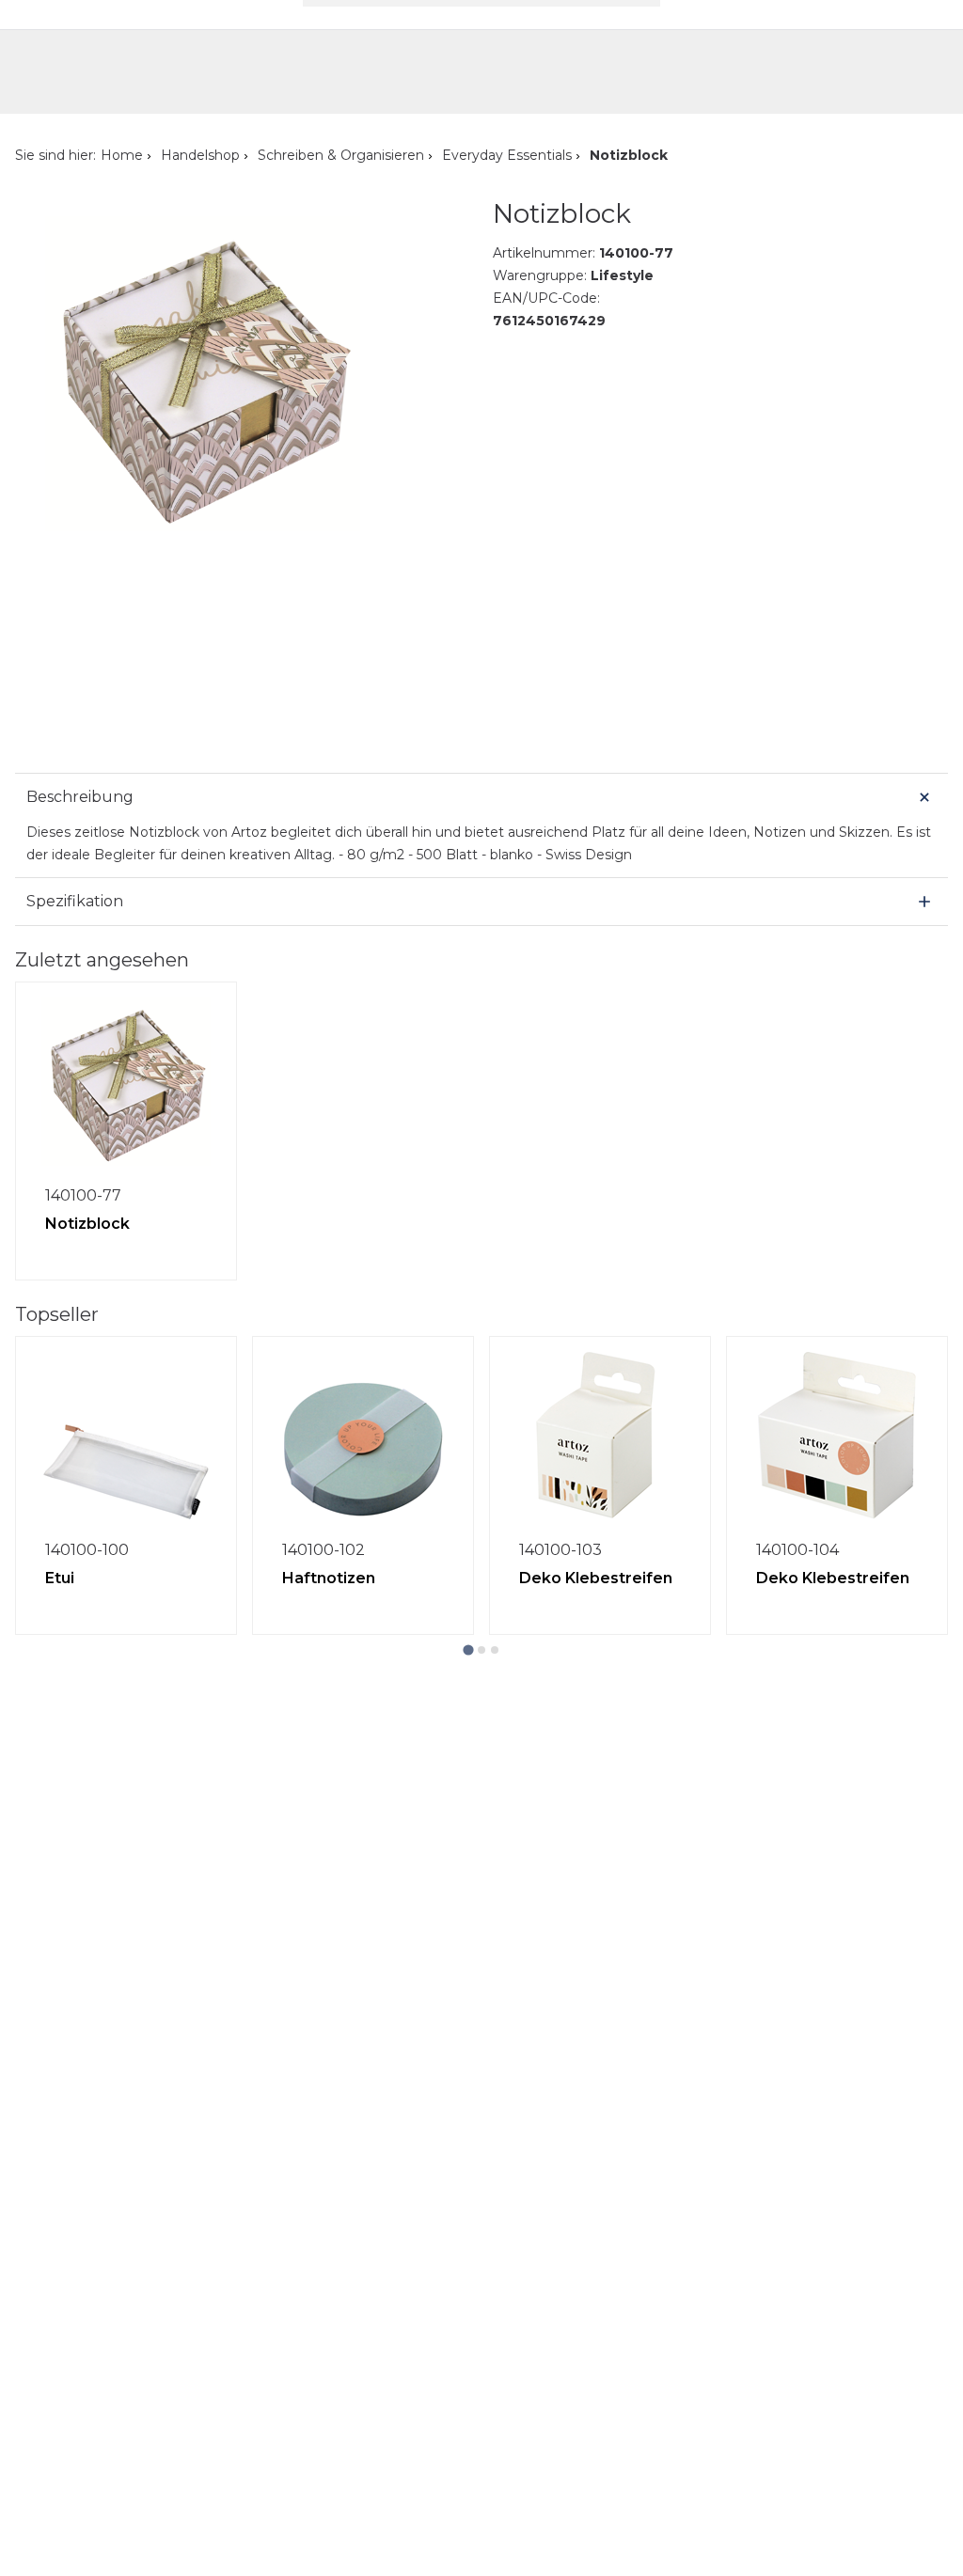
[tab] (468, 1649)
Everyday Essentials (507, 155)
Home (122, 155)
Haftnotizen (329, 1578)
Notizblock (87, 1224)
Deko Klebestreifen (596, 1578)
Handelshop (200, 155)
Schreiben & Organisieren (341, 155)
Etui (60, 1578)
